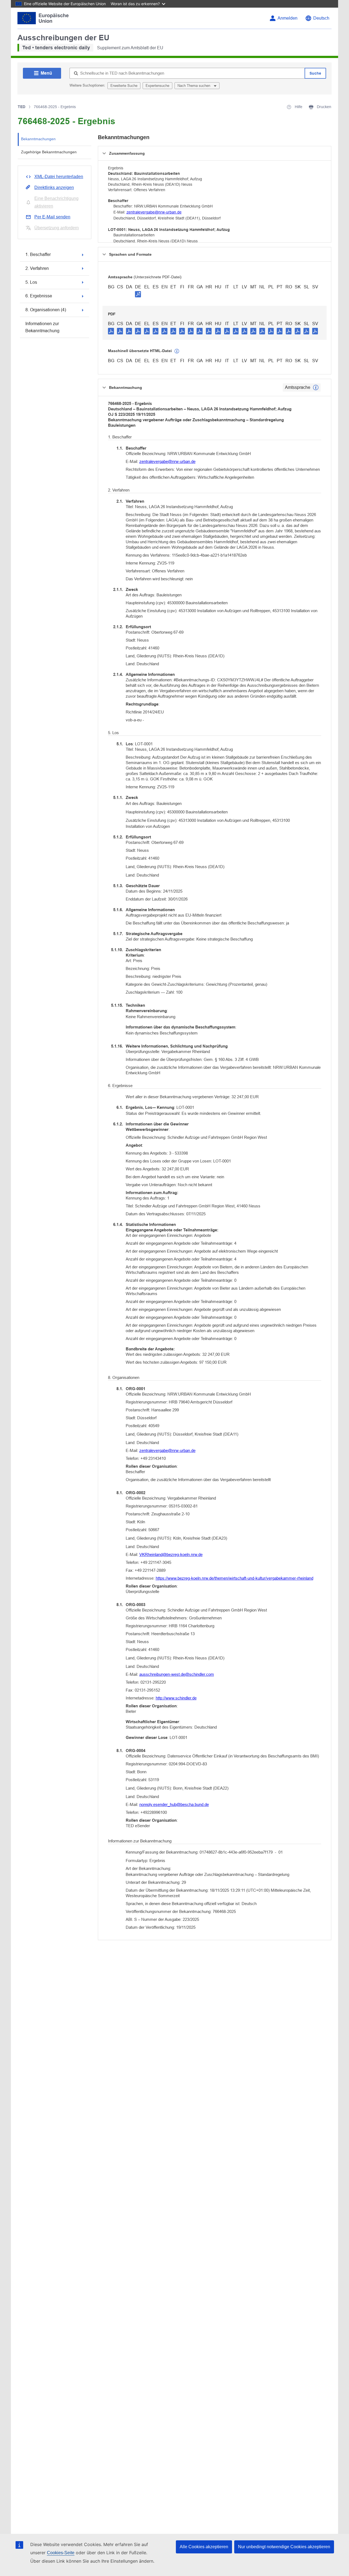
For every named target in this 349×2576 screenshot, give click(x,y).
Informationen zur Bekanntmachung (42, 327)
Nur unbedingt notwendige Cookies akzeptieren (284, 2547)
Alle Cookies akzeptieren (204, 2547)
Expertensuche (157, 86)
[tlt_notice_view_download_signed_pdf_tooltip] (138, 294)
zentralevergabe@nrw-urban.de (154, 212)
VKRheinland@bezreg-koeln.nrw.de (171, 1554)
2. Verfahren (37, 268)
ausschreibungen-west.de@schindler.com (177, 1674)
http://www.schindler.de (176, 1698)
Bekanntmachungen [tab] (38, 139)
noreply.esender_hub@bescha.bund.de (174, 1804)
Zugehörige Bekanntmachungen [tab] (49, 152)
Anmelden (288, 18)
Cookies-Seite (61, 2553)
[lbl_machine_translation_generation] (177, 351)
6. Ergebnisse (39, 296)
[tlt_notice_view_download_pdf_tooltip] (111, 331)
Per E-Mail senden (52, 217)
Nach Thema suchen (194, 86)
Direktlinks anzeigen (54, 187)
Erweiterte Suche (124, 86)
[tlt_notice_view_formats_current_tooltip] (316, 387)
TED (22, 107)
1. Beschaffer (38, 254)
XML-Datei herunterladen (59, 177)
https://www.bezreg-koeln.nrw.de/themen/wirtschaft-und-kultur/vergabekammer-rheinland (234, 1578)
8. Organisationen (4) (46, 310)
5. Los (31, 282)
